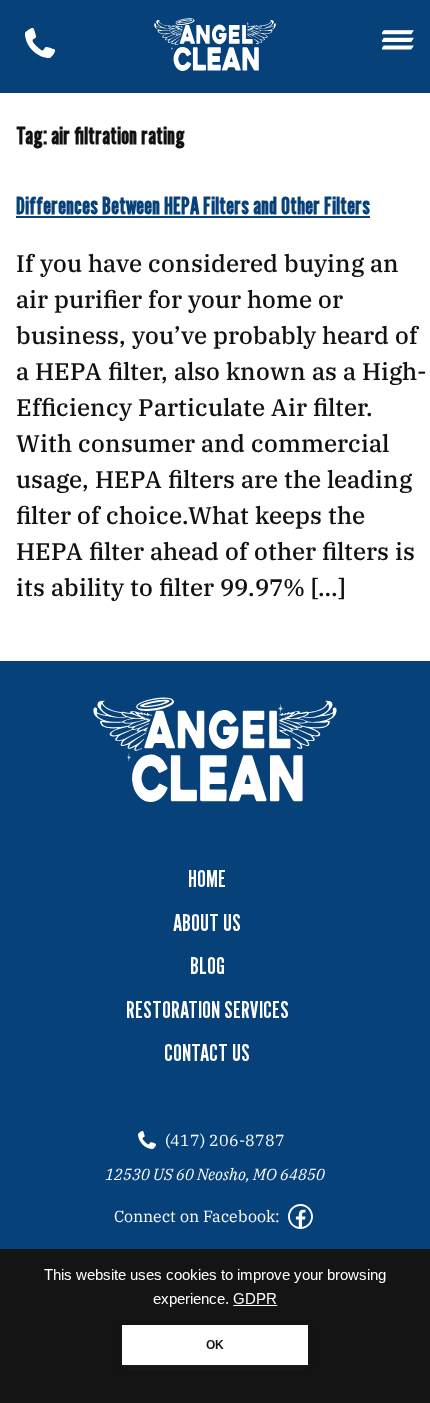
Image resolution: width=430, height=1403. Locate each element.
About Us (207, 923)
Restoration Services (207, 1010)
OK (215, 1345)
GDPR (255, 1299)
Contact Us (207, 1053)
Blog (207, 966)
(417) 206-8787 (225, 1140)
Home (207, 879)
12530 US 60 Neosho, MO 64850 (215, 1174)
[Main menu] (398, 41)
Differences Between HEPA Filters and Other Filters (193, 205)
